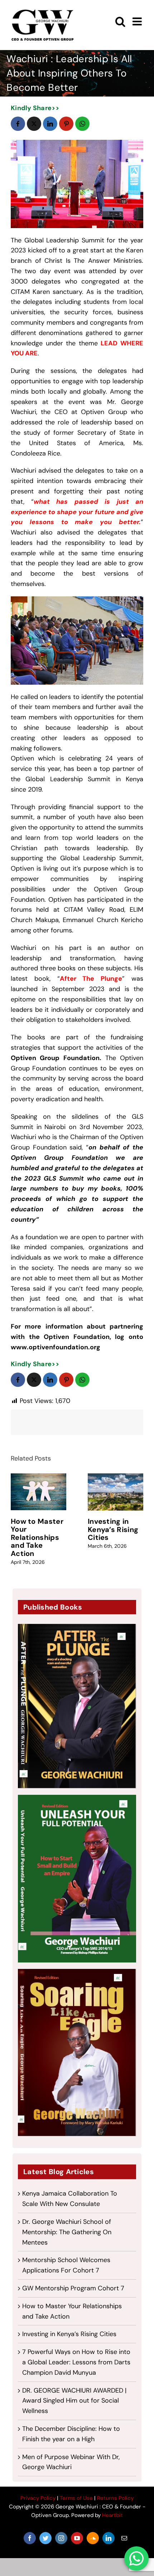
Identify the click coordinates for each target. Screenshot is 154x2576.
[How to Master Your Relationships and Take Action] (38, 1492)
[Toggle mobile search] (120, 21)
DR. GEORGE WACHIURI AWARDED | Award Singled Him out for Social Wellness (74, 2401)
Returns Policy (115, 2498)
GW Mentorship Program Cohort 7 (73, 2288)
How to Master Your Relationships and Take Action (37, 1537)
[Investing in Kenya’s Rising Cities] (115, 1492)
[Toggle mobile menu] (138, 21)
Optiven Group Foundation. (56, 1058)
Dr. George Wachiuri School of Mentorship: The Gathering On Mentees (67, 2232)
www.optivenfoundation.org (56, 1347)
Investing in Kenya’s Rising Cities (113, 1529)
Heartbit (112, 2515)
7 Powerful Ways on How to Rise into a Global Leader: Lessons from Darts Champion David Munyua (76, 2362)
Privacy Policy (38, 2498)
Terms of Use (76, 2498)
